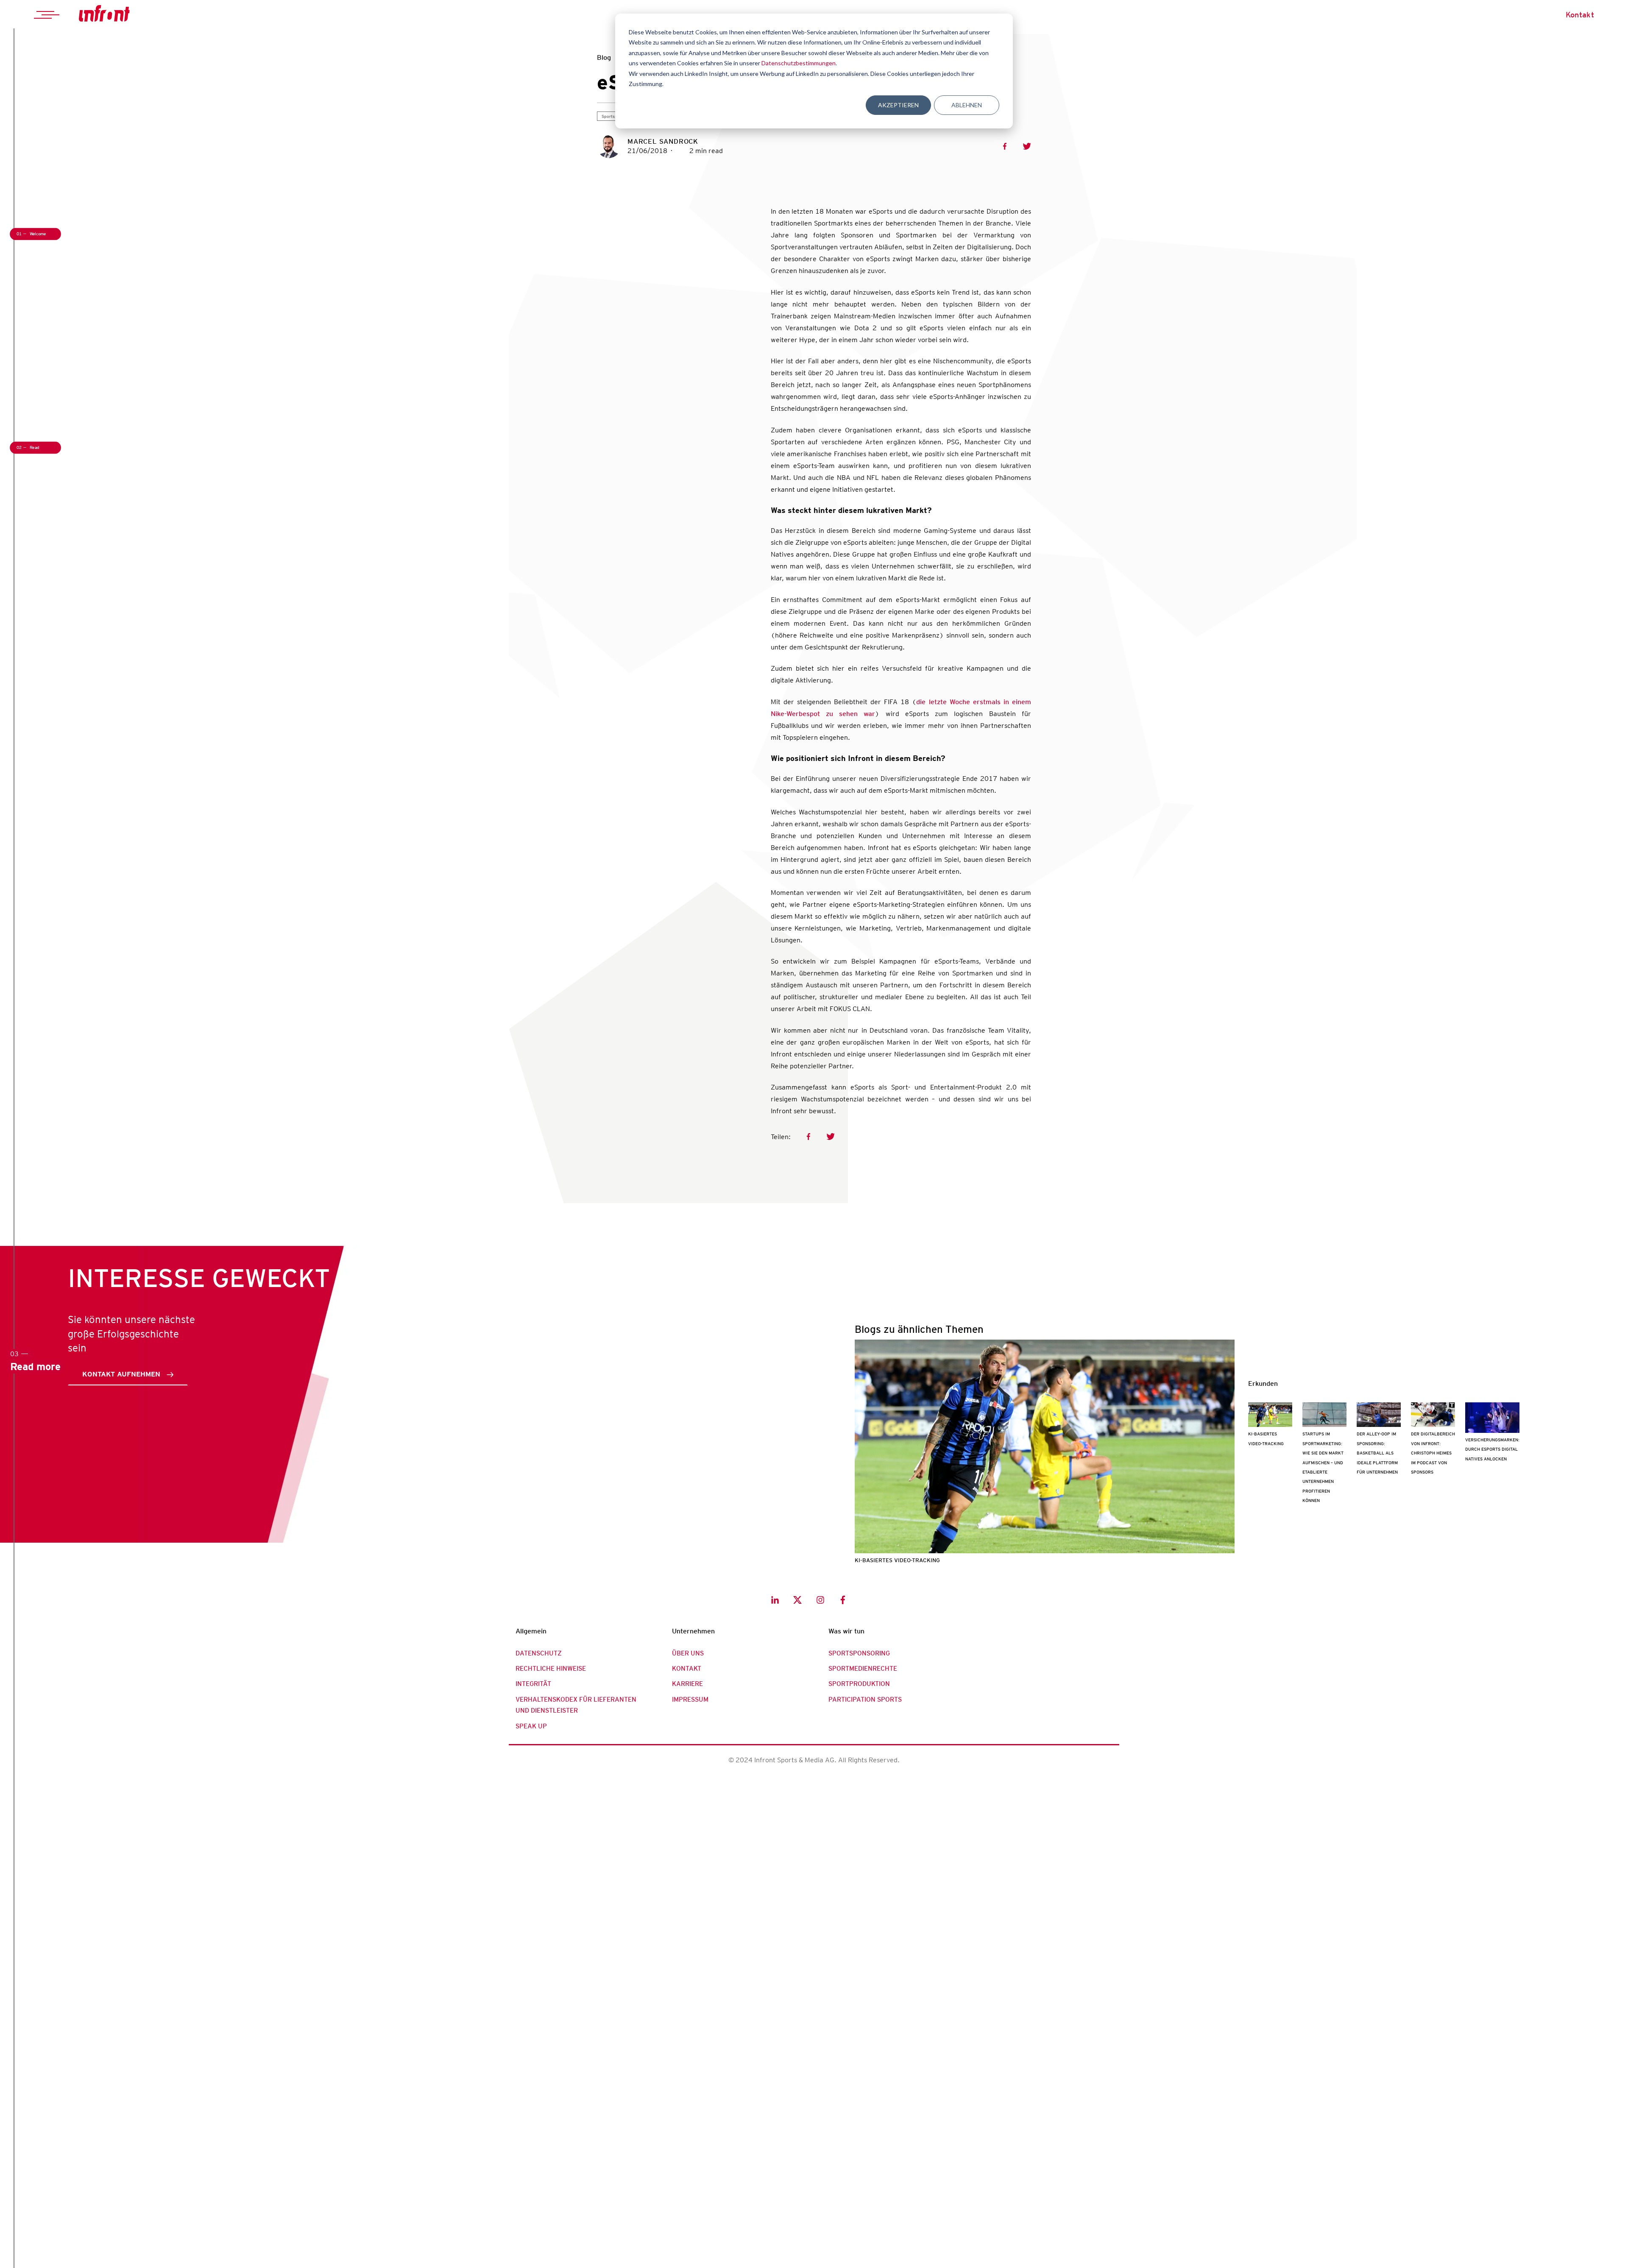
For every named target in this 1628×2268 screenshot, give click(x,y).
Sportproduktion (859, 1684)
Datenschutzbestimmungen (799, 63)
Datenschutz (539, 1653)
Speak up (531, 1726)
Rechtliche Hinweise (551, 1669)
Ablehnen (967, 105)
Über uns (688, 1653)
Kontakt (1580, 15)
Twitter (1027, 146)
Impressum (690, 1700)
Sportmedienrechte (863, 1669)
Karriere (687, 1684)
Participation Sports (865, 1700)
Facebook (1005, 146)
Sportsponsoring (859, 1653)
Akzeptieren (898, 105)
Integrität (533, 1684)
